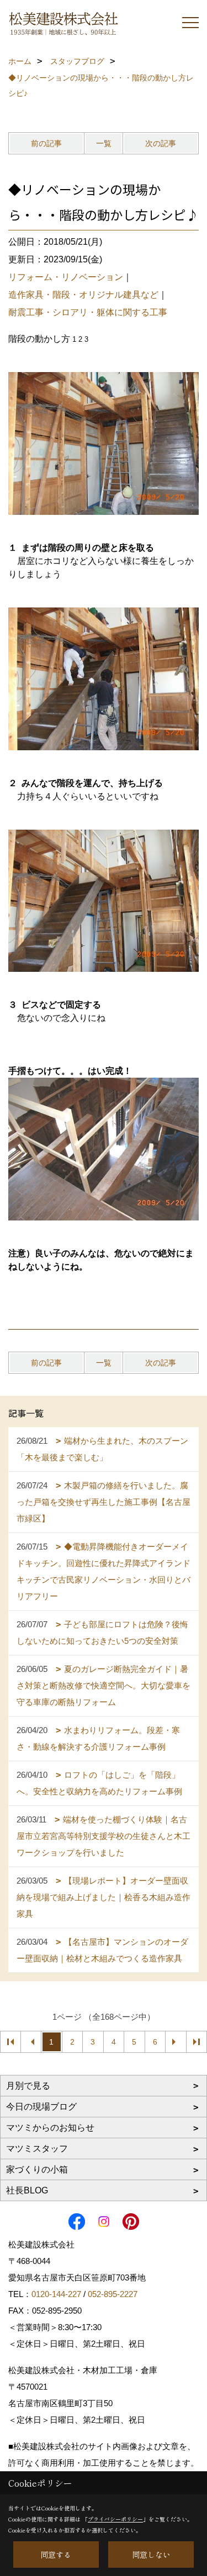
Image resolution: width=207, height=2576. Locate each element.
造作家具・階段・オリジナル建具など (83, 295)
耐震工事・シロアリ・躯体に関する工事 (88, 312)
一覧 (104, 143)
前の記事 (46, 143)
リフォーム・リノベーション (66, 277)
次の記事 (161, 143)
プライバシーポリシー (115, 2519)
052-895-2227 (113, 2294)
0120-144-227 (56, 2294)
